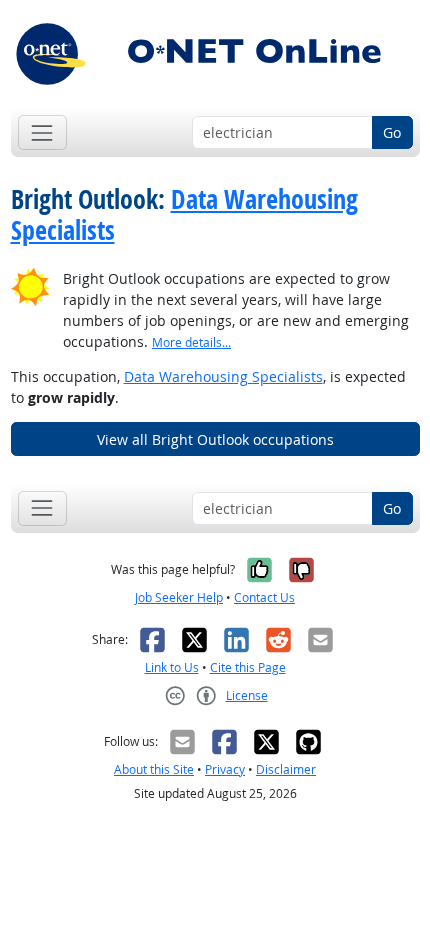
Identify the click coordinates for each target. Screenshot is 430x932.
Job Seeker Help (179, 597)
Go (392, 132)
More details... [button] (191, 342)
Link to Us (172, 667)
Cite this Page (248, 667)
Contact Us (264, 597)
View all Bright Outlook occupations (215, 439)
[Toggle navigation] (42, 132)
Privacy (225, 769)
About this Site (154, 769)
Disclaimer (286, 769)
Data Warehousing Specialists (184, 215)
